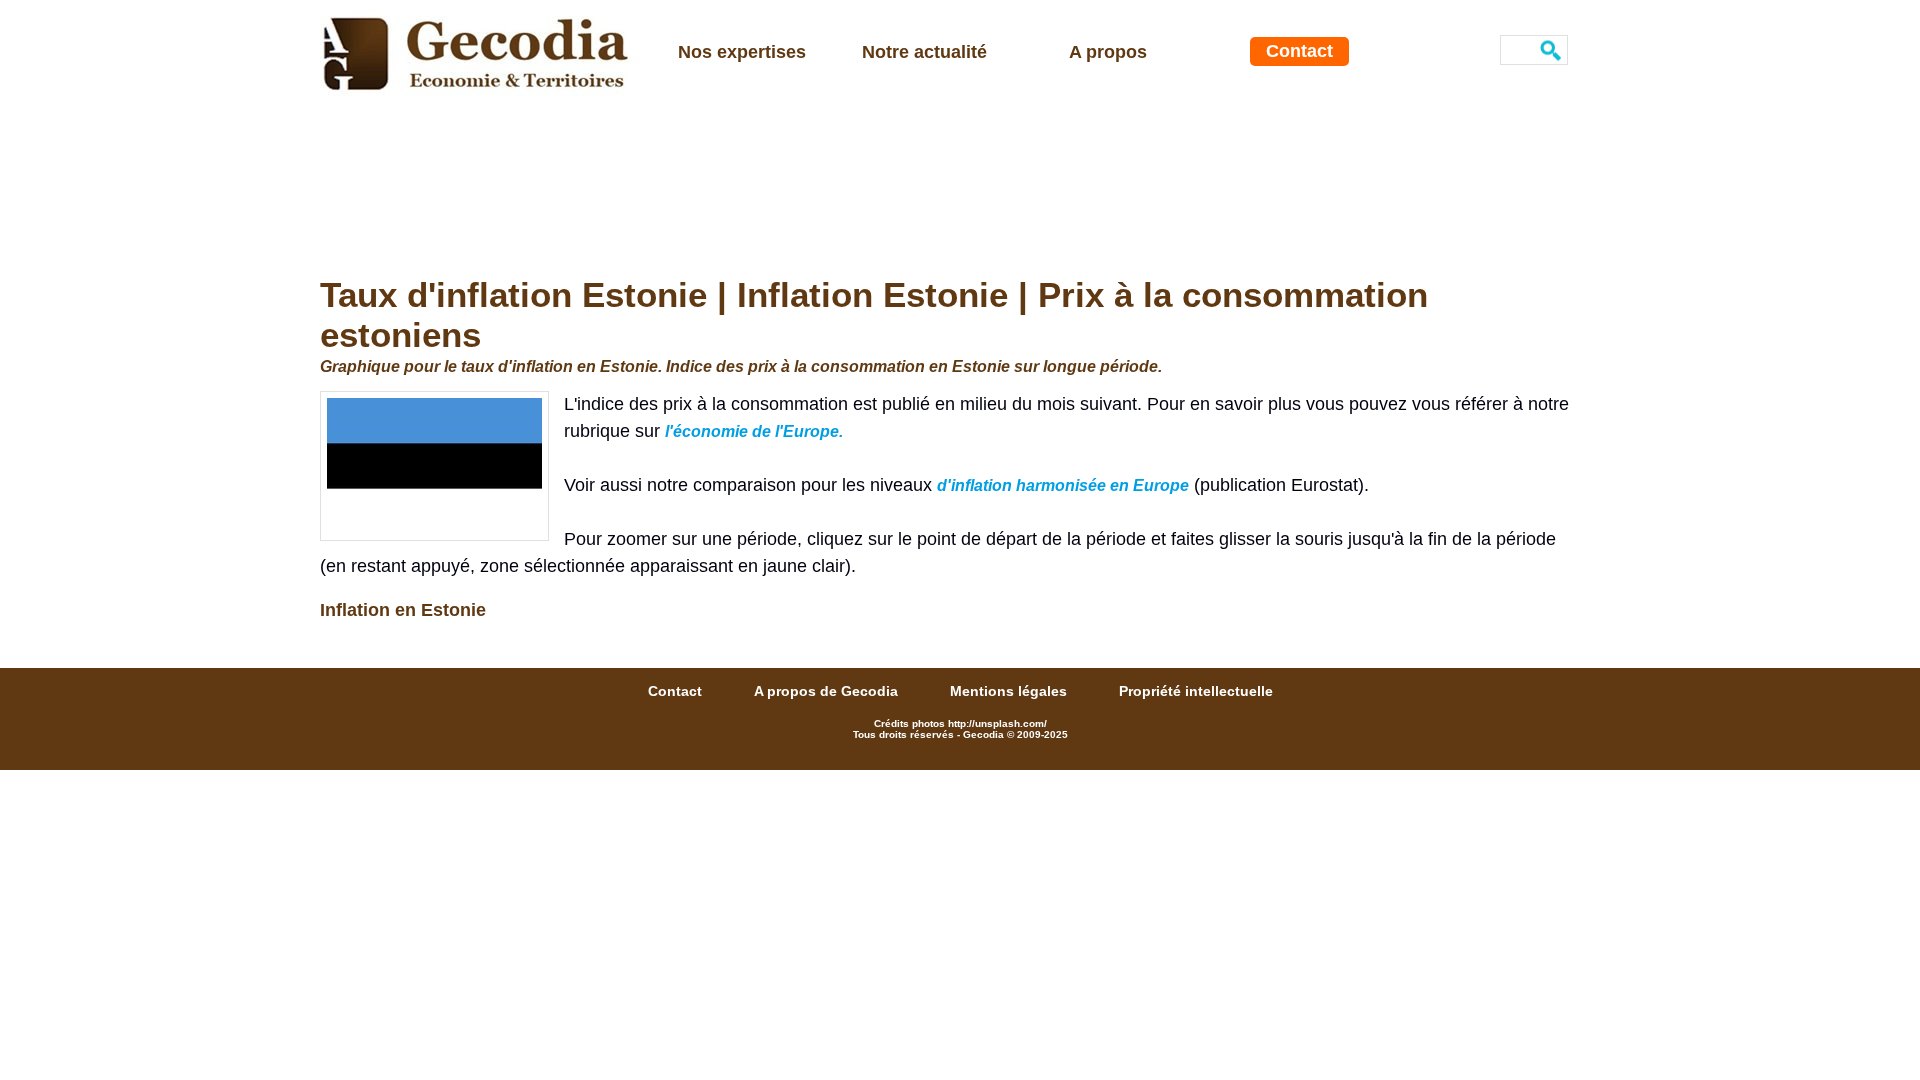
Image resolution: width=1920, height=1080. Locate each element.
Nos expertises (742, 52)
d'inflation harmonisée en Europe (1063, 485)
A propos (1108, 52)
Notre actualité (924, 52)
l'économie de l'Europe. (754, 431)
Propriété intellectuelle (1196, 691)
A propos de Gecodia (828, 691)
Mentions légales (1010, 691)
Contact (1299, 51)
